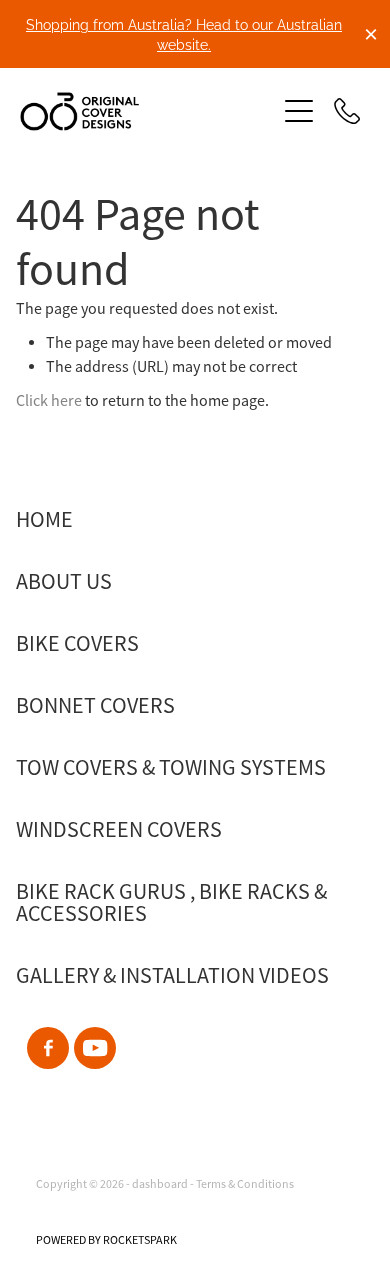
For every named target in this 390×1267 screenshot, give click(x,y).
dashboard (160, 1184)
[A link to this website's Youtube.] (95, 1048)
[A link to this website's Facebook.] (48, 1048)
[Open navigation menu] (299, 111)
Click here (49, 401)
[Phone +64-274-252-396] (347, 111)
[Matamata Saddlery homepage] (137, 111)
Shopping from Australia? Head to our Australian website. (184, 33)
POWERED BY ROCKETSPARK (106, 1240)
